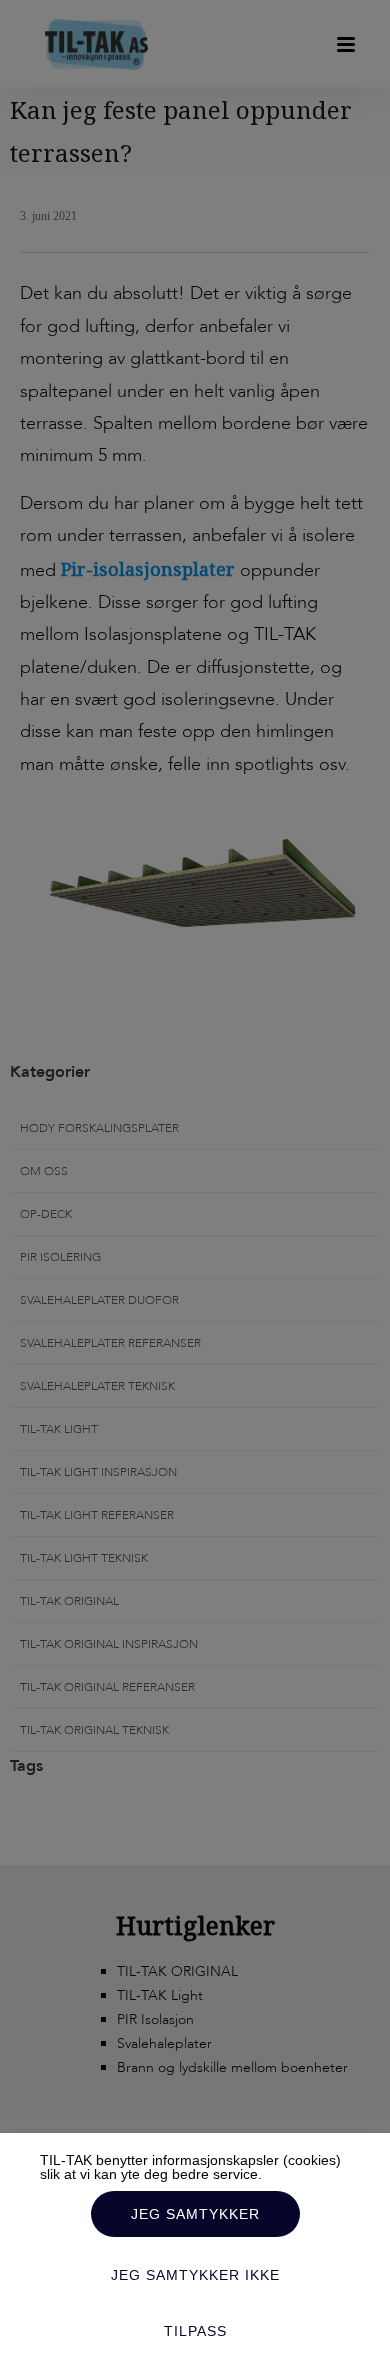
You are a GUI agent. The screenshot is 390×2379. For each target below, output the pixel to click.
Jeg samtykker (195, 2214)
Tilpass (195, 2331)
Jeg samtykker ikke (195, 2275)
